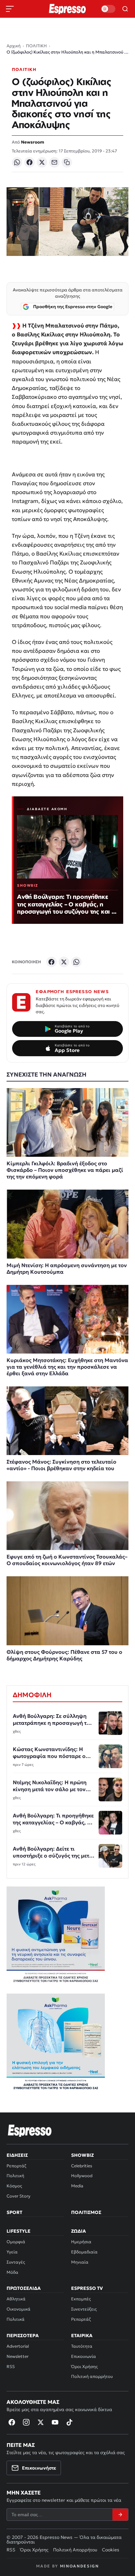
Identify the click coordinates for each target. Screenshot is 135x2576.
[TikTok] (69, 2422)
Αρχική (14, 46)
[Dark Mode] (108, 9)
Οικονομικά (19, 2309)
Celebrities (82, 2166)
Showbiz (82, 2155)
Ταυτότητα (82, 2346)
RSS (11, 2367)
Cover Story (19, 2196)
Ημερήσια (81, 2242)
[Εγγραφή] (120, 2515)
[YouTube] (55, 2422)
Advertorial (18, 2346)
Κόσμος (14, 2186)
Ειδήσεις (17, 2155)
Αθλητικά (16, 2299)
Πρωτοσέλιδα (24, 2288)
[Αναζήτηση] (125, 9)
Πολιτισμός (86, 2212)
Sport (14, 2212)
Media (77, 2186)
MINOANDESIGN (79, 2566)
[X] (42, 162)
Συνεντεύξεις (84, 2309)
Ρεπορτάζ (16, 2166)
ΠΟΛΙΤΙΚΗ (36, 46)
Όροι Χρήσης (84, 2367)
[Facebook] (29, 162)
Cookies (111, 2550)
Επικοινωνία (84, 2356)
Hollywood (82, 2176)
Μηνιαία (80, 2262)
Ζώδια (78, 2231)
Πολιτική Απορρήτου (75, 2550)
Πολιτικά (16, 2319)
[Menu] (10, 9)
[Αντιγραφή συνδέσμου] (67, 162)
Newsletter (18, 2356)
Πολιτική (15, 2176)
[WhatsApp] (17, 162)
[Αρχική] (30, 2131)
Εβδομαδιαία (84, 2252)
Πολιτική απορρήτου (92, 2376)
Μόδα (12, 2272)
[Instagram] (26, 2422)
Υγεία (12, 2252)
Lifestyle (19, 2231)
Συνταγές (16, 2262)
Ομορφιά (16, 2242)
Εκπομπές (81, 2299)
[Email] (54, 162)
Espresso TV (87, 2288)
